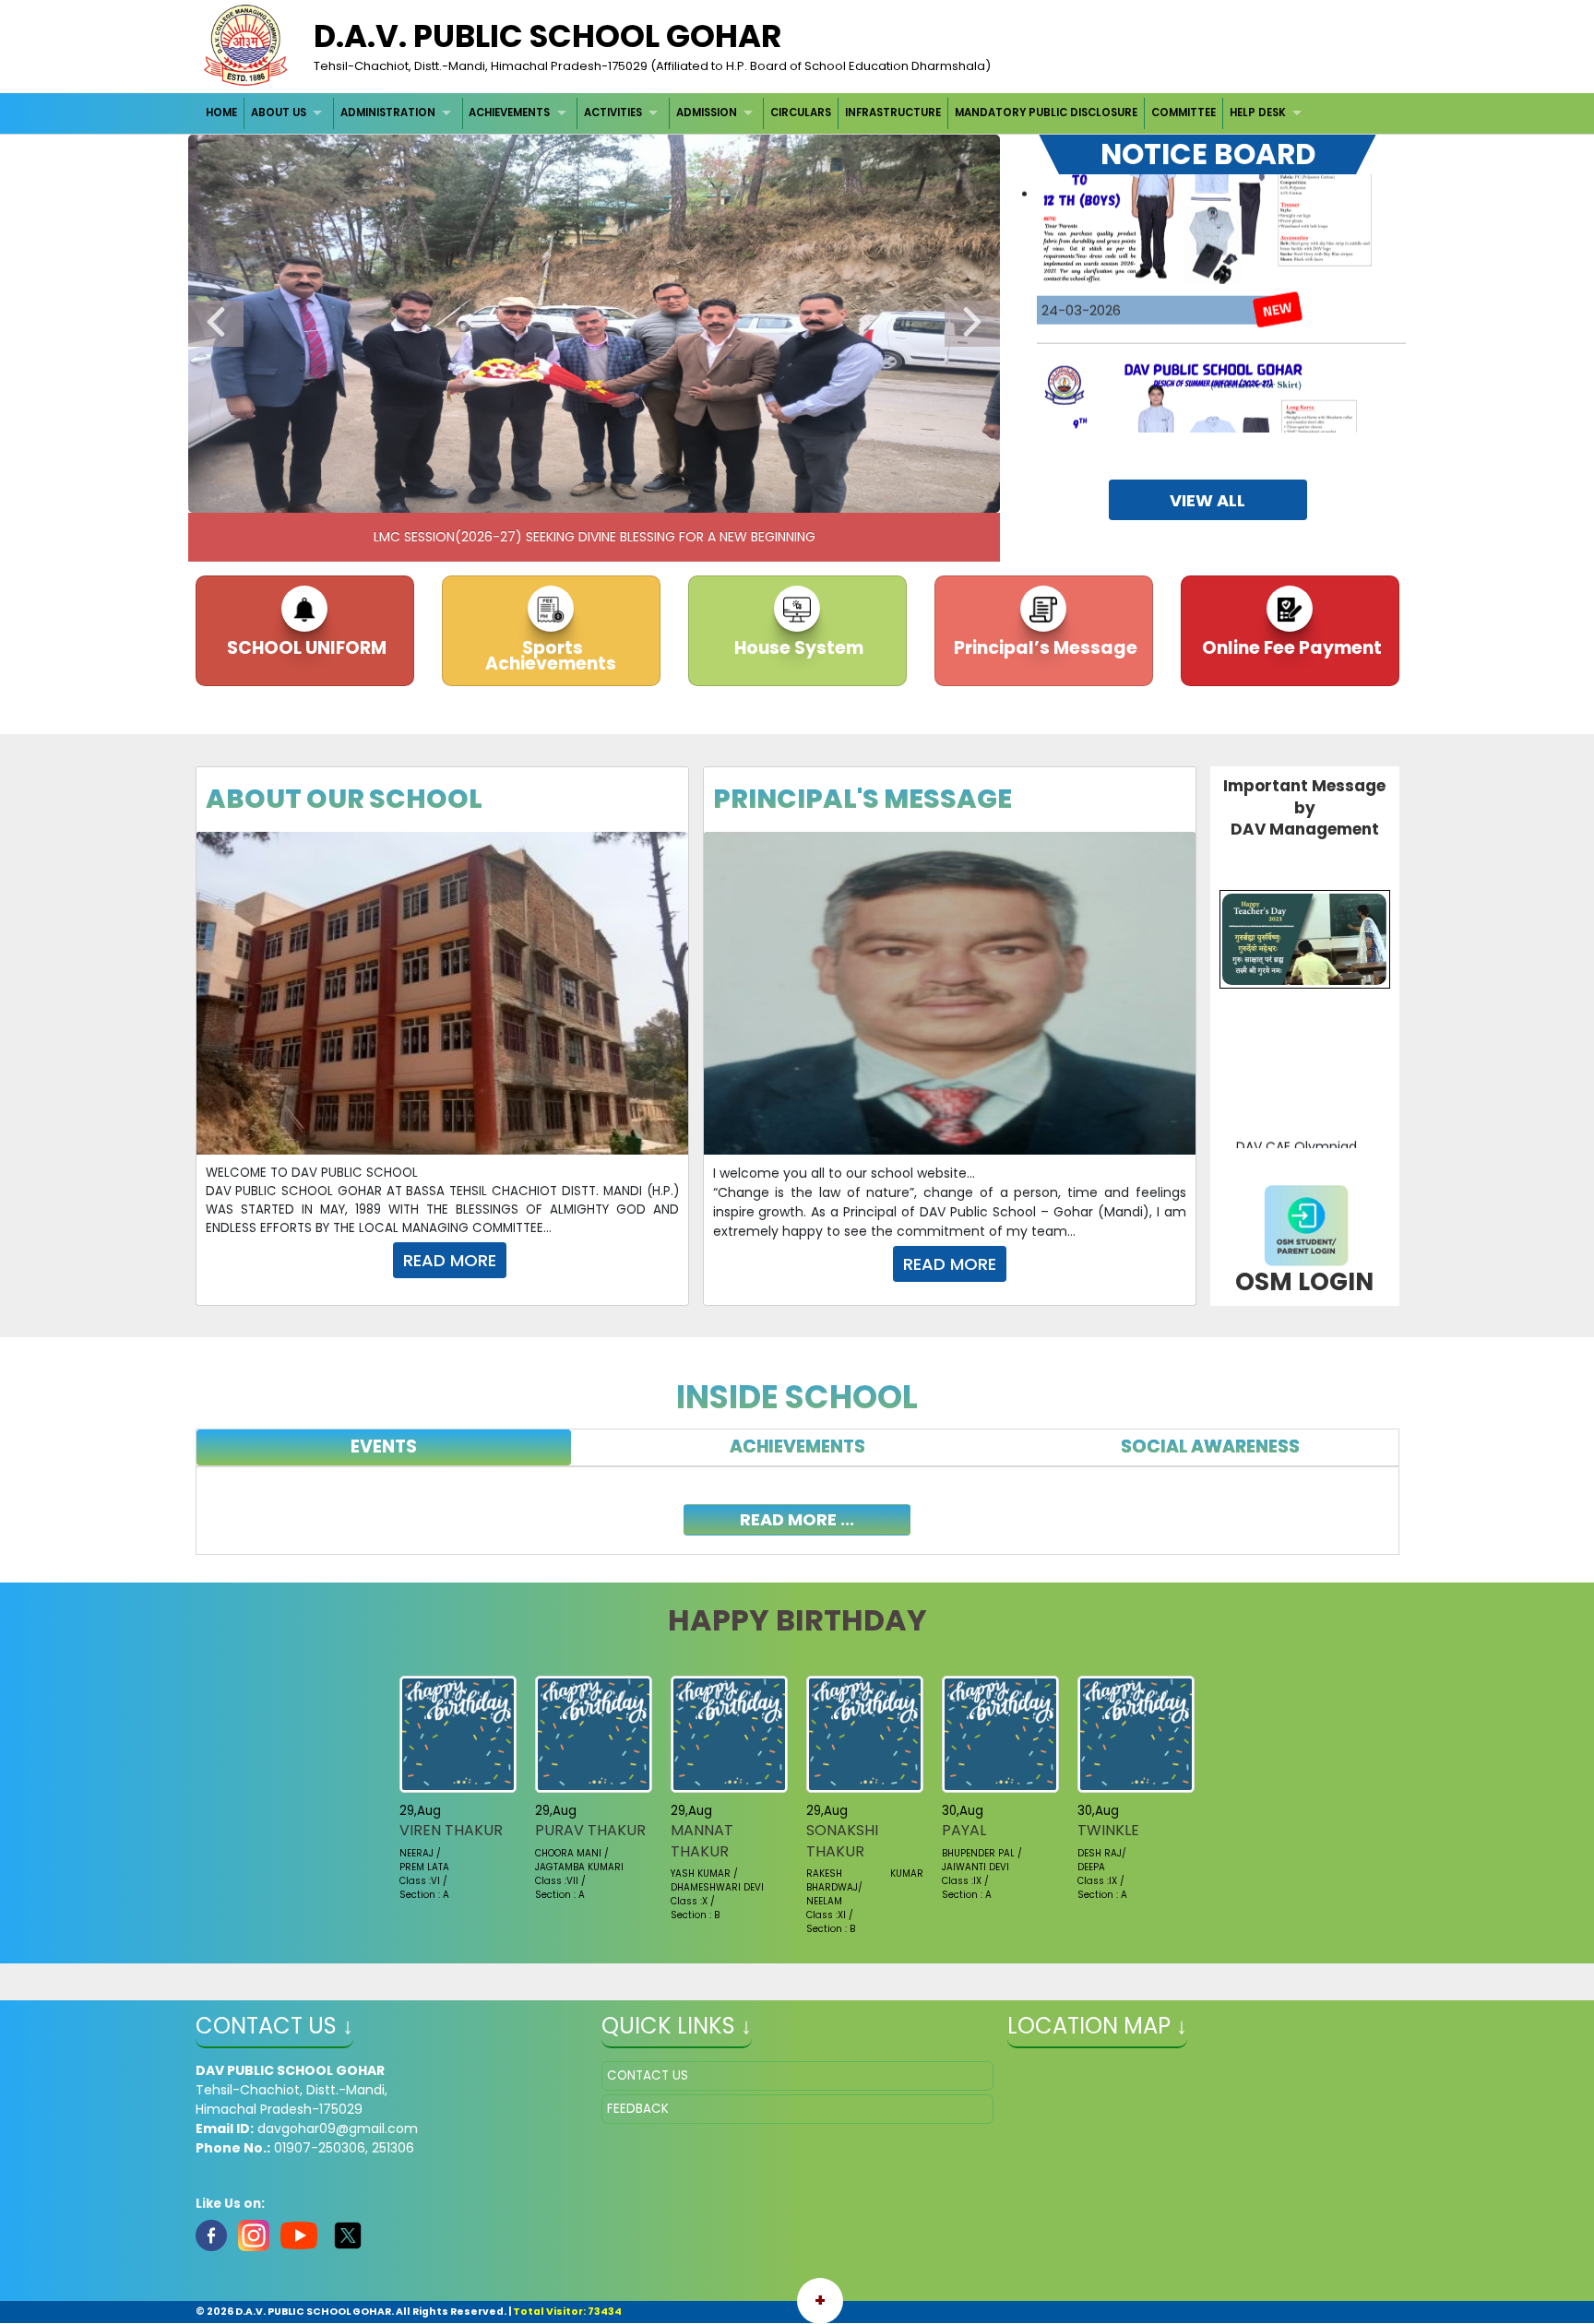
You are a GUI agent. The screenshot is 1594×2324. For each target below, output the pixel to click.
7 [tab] (636, 494)
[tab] (384, 1447)
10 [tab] (719, 494)
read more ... (797, 1519)
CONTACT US (648, 2075)
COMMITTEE (1184, 113)
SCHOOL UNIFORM (305, 648)
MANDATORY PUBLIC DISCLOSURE (1046, 113)
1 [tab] (470, 494)
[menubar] (756, 113)
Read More (450, 1260)
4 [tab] (553, 494)
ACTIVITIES (613, 113)
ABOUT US (279, 113)
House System (797, 648)
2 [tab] (497, 494)
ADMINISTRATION (388, 113)
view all (1207, 500)
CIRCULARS (801, 113)
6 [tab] (608, 494)
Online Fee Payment (1290, 648)
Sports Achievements (551, 656)
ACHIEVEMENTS (509, 113)
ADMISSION (707, 113)
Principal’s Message (1044, 648)
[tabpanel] (797, 1511)
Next (972, 324)
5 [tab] (580, 494)
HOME (221, 113)
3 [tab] (525, 494)
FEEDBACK (638, 2109)
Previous (216, 324)
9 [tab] (691, 494)
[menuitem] (223, 113)
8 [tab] (663, 494)
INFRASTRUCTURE (893, 113)
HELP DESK (1258, 113)
